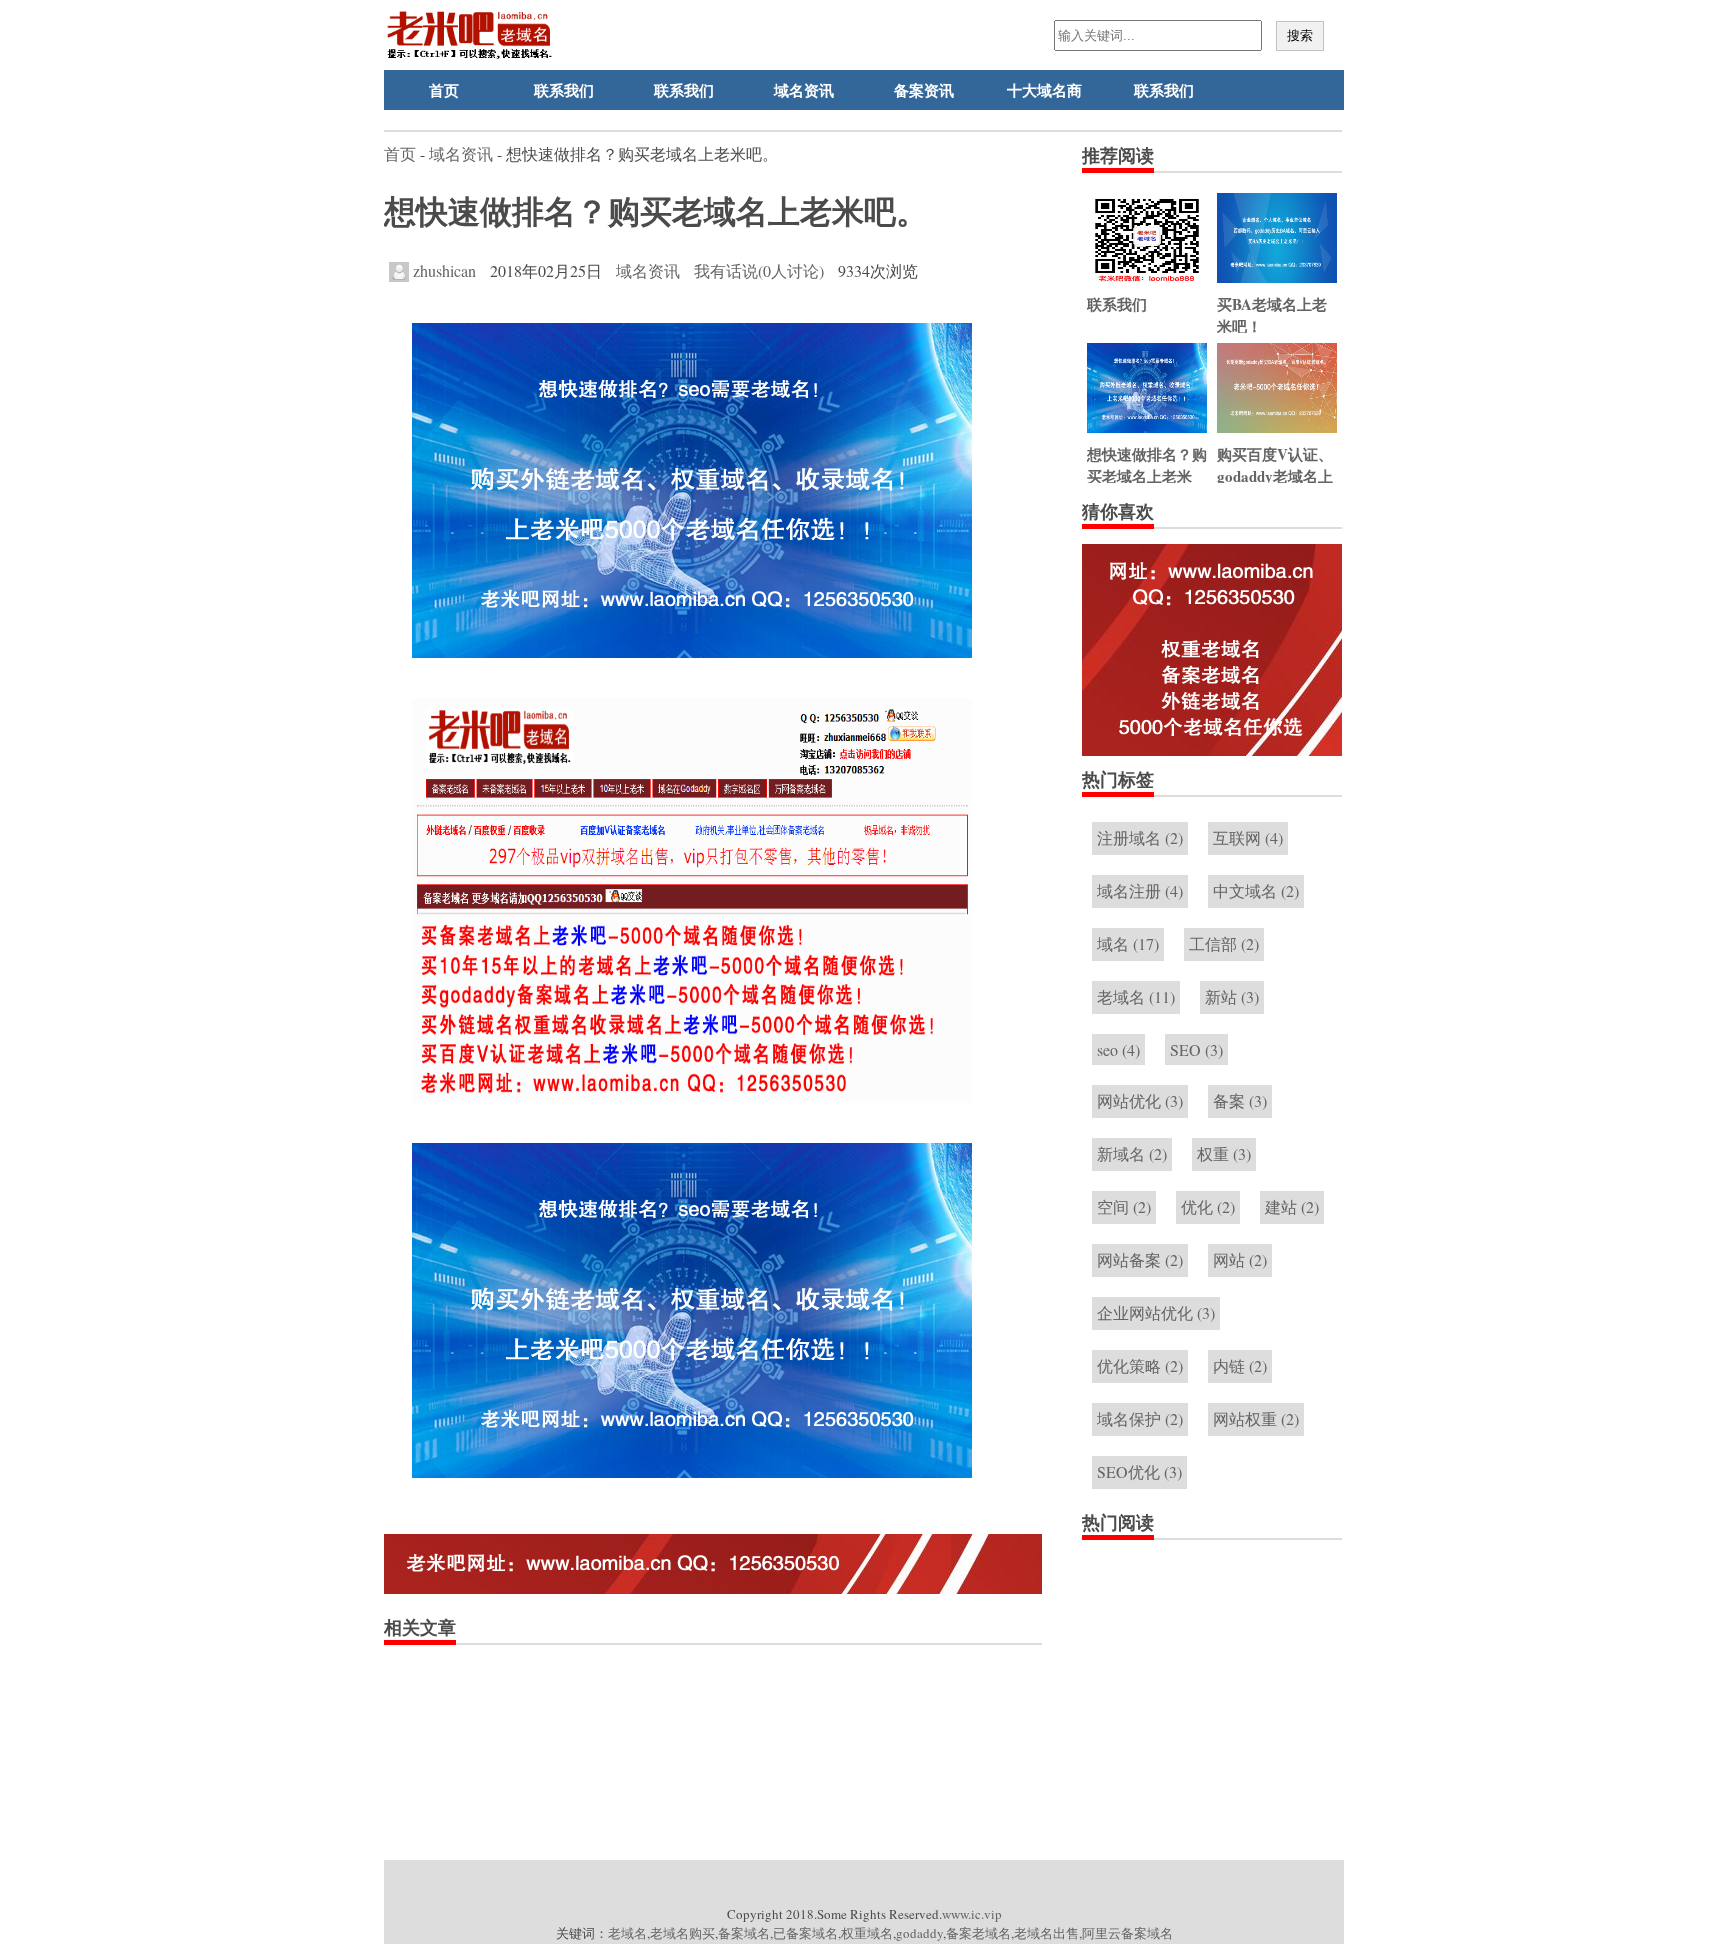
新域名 (1132, 1153)
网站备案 (1140, 1259)
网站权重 (1256, 1418)
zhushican (442, 270)
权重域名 (867, 1933)
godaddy (919, 1933)
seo (1118, 1049)
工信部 (1224, 943)
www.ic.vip (972, 1914)
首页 (444, 90)
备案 (1240, 1100)
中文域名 (1256, 890)
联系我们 (564, 90)
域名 (1128, 943)
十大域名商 (1044, 90)
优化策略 (1140, 1365)
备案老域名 (978, 1933)
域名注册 (1140, 890)
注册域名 (1140, 837)
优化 (1208, 1206)
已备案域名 (805, 1933)
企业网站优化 (1156, 1312)
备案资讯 (924, 90)
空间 (1124, 1206)
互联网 (1248, 837)
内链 (1240, 1365)
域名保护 (1140, 1418)
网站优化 (1140, 1100)
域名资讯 (804, 90)
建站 (1292, 1206)
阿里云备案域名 (1127, 1933)
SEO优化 (1139, 1471)
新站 (1232, 996)
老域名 (1136, 996)
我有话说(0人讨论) (759, 270)
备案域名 (744, 1933)
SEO (1196, 1049)
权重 (1224, 1153)
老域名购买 (682, 1933)
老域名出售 (1046, 1933)
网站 (1240, 1259)
